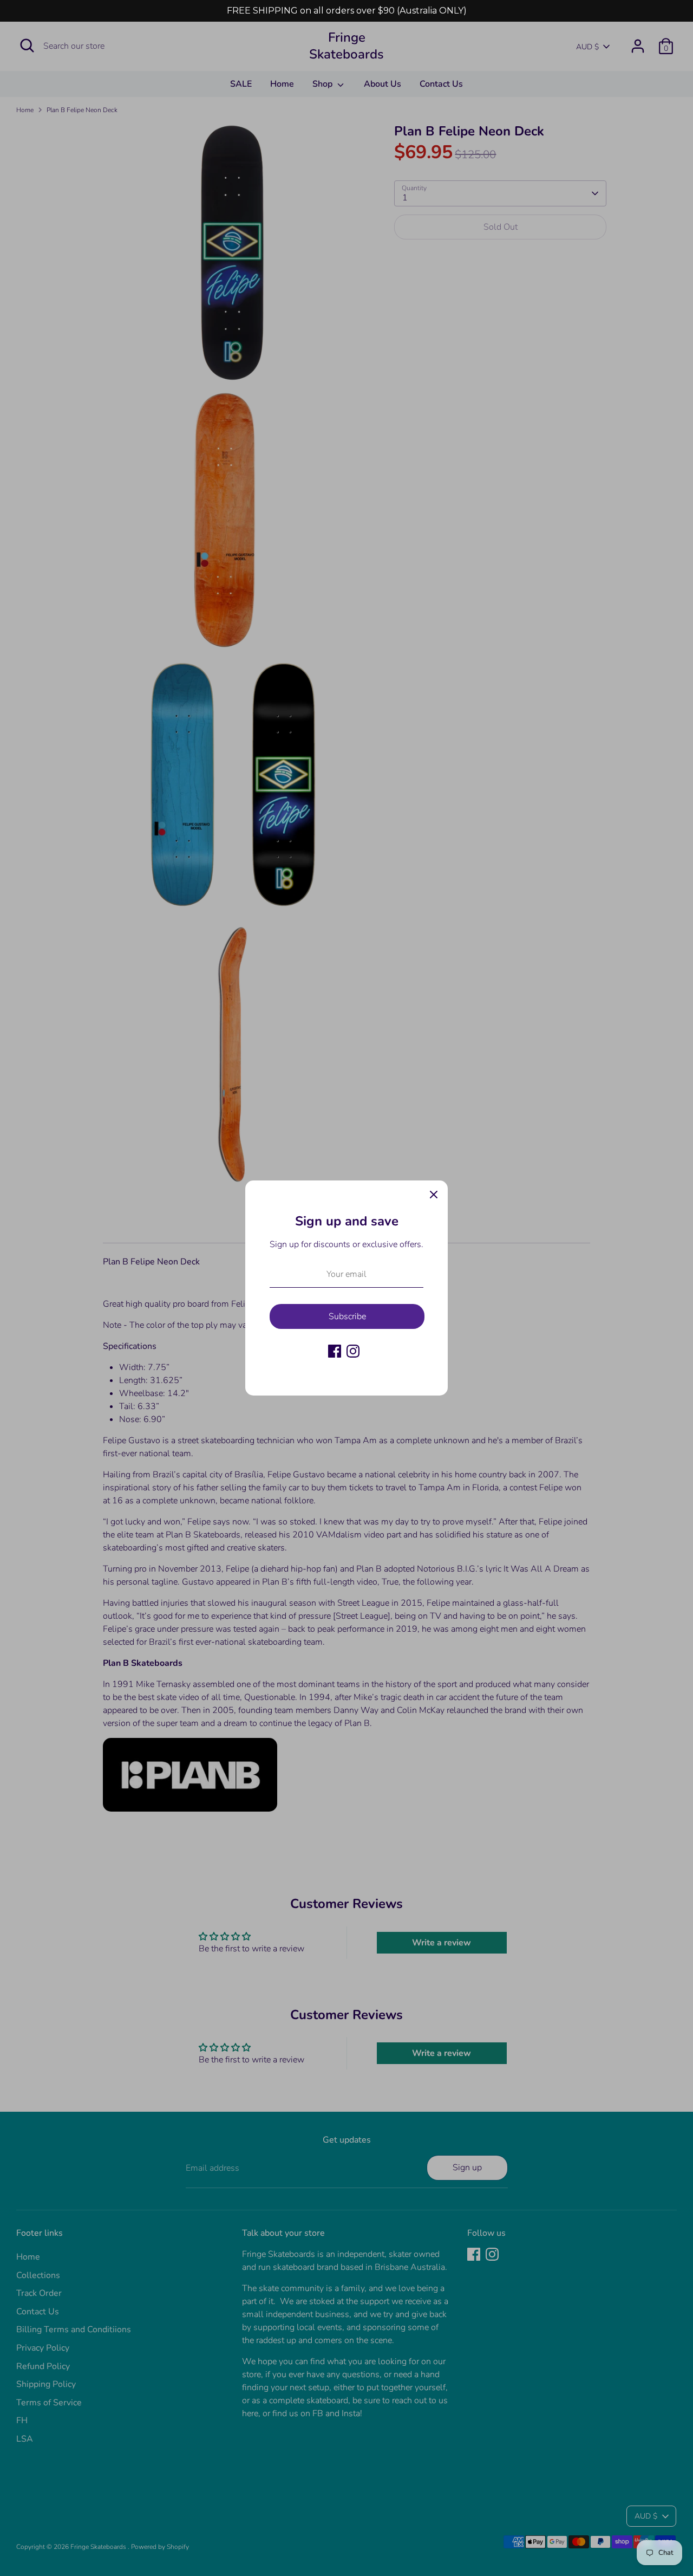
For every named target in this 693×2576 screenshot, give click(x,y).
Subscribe (347, 1316)
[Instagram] (353, 1351)
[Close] (434, 1195)
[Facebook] (335, 1351)
